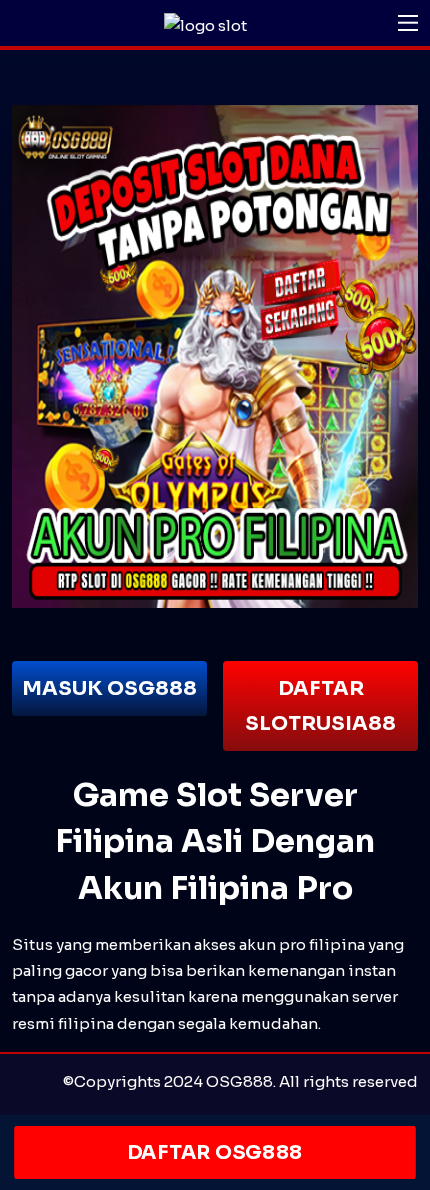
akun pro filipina (302, 944)
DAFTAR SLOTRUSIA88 (320, 706)
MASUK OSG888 (109, 688)
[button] (408, 23)
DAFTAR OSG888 (215, 1152)
